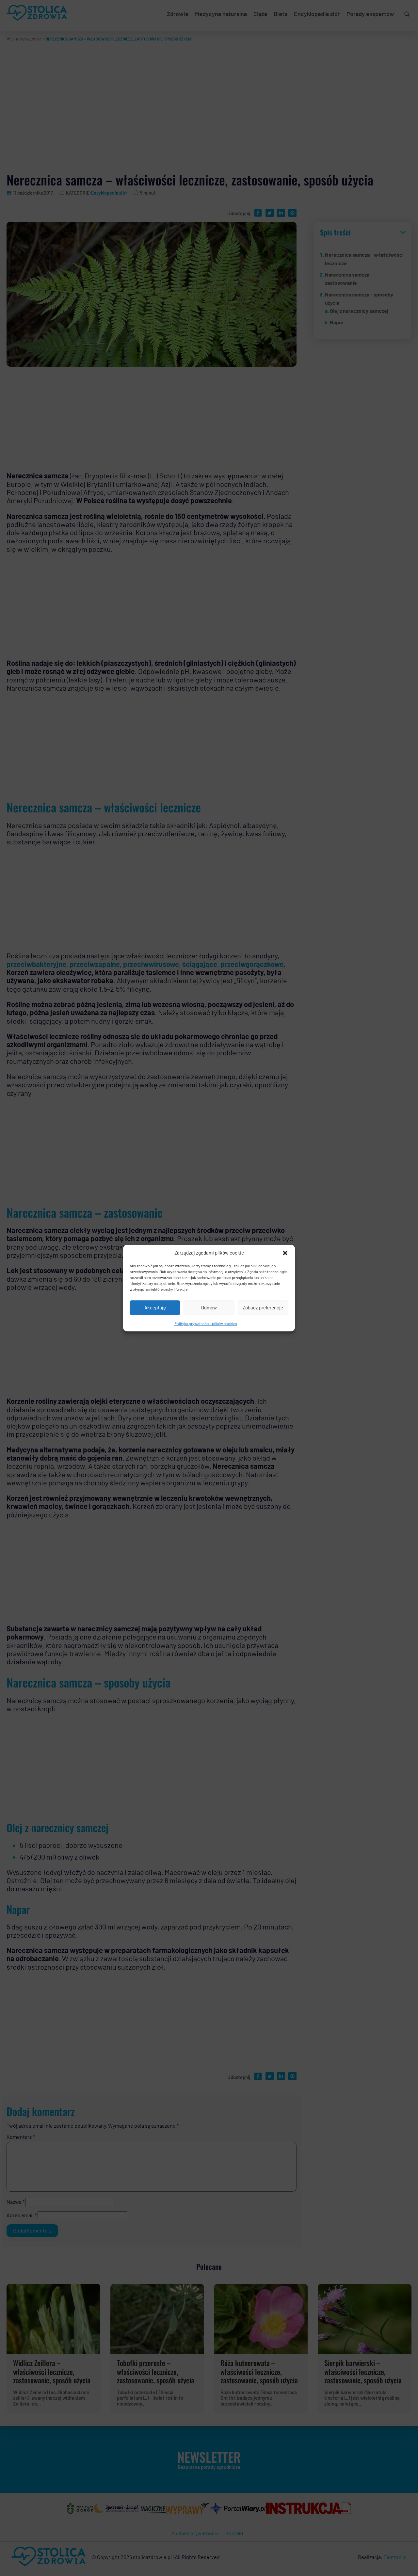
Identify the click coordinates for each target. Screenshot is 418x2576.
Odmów (209, 1307)
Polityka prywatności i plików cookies (206, 1323)
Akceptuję (155, 1307)
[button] (285, 1253)
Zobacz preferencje (263, 1307)
